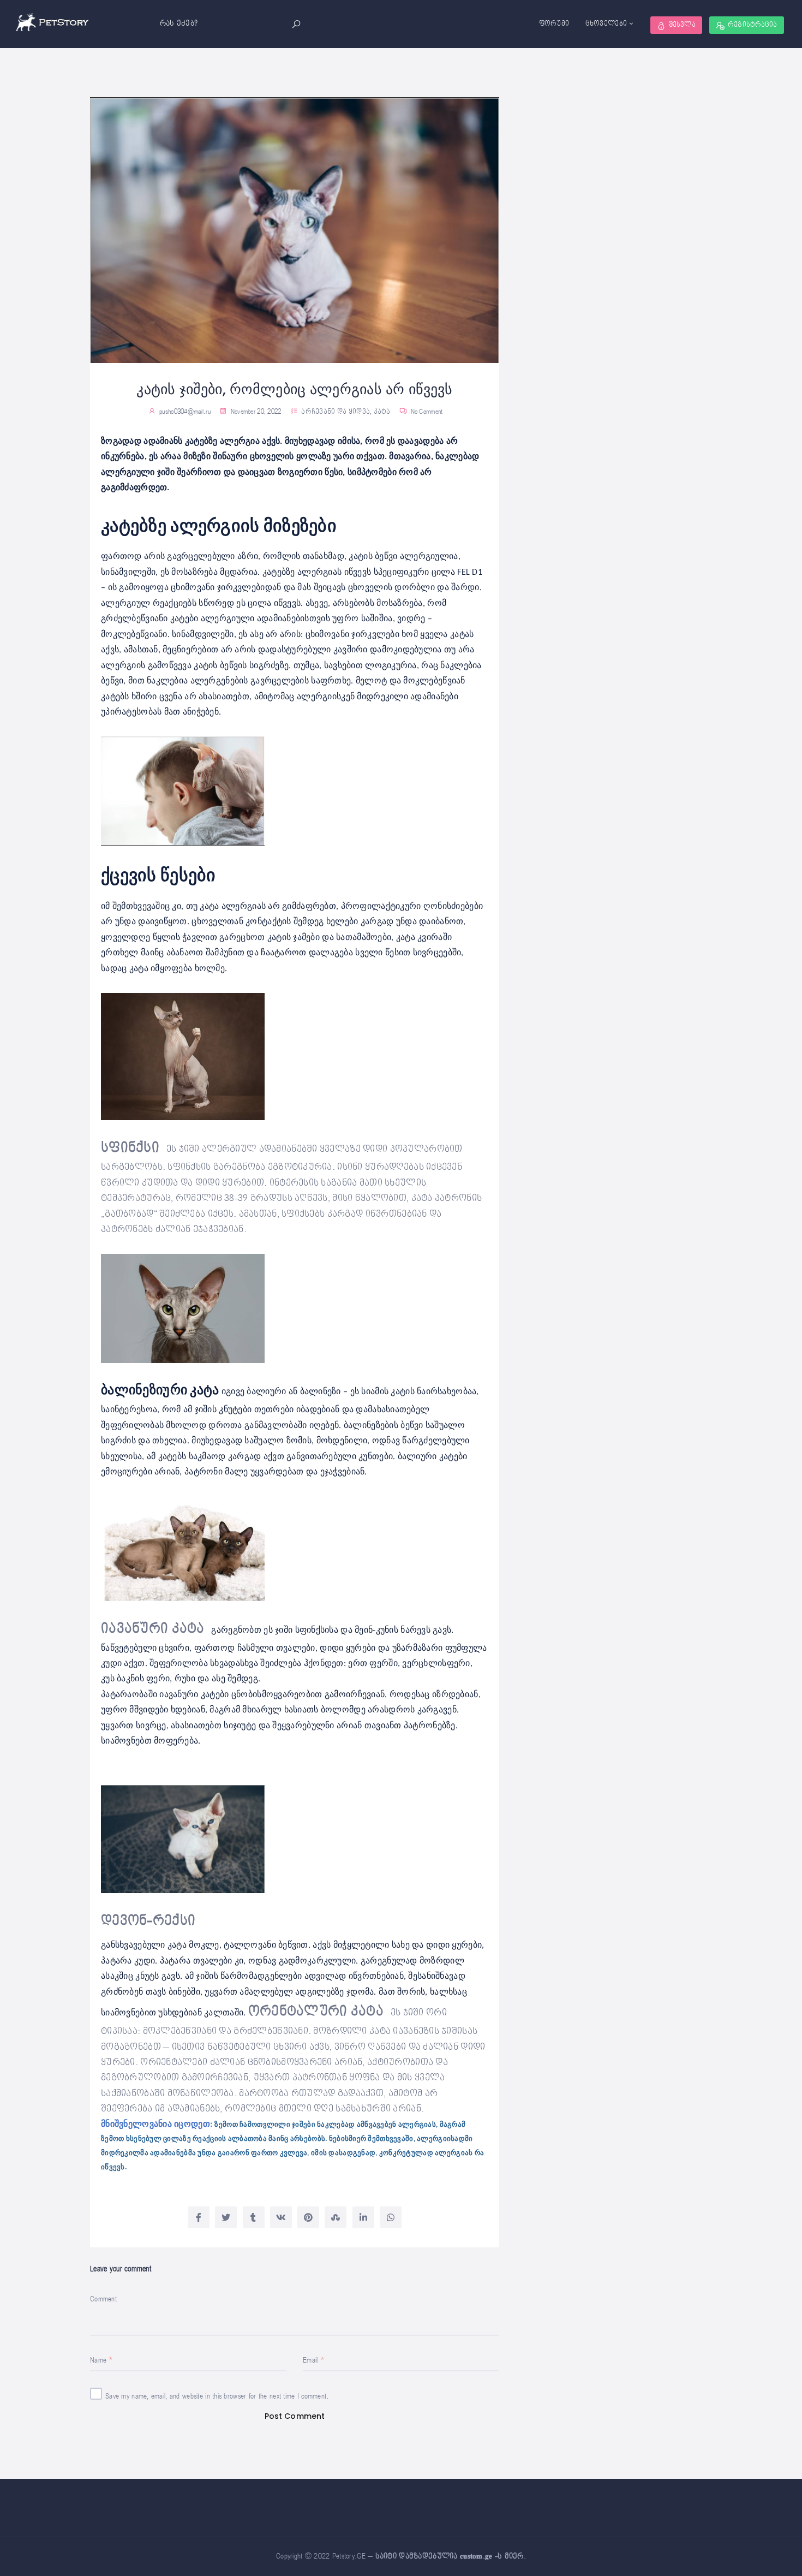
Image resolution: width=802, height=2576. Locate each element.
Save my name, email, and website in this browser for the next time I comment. (217, 2396)
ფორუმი (554, 24)
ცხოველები (606, 24)
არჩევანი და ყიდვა (336, 412)
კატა (382, 412)
